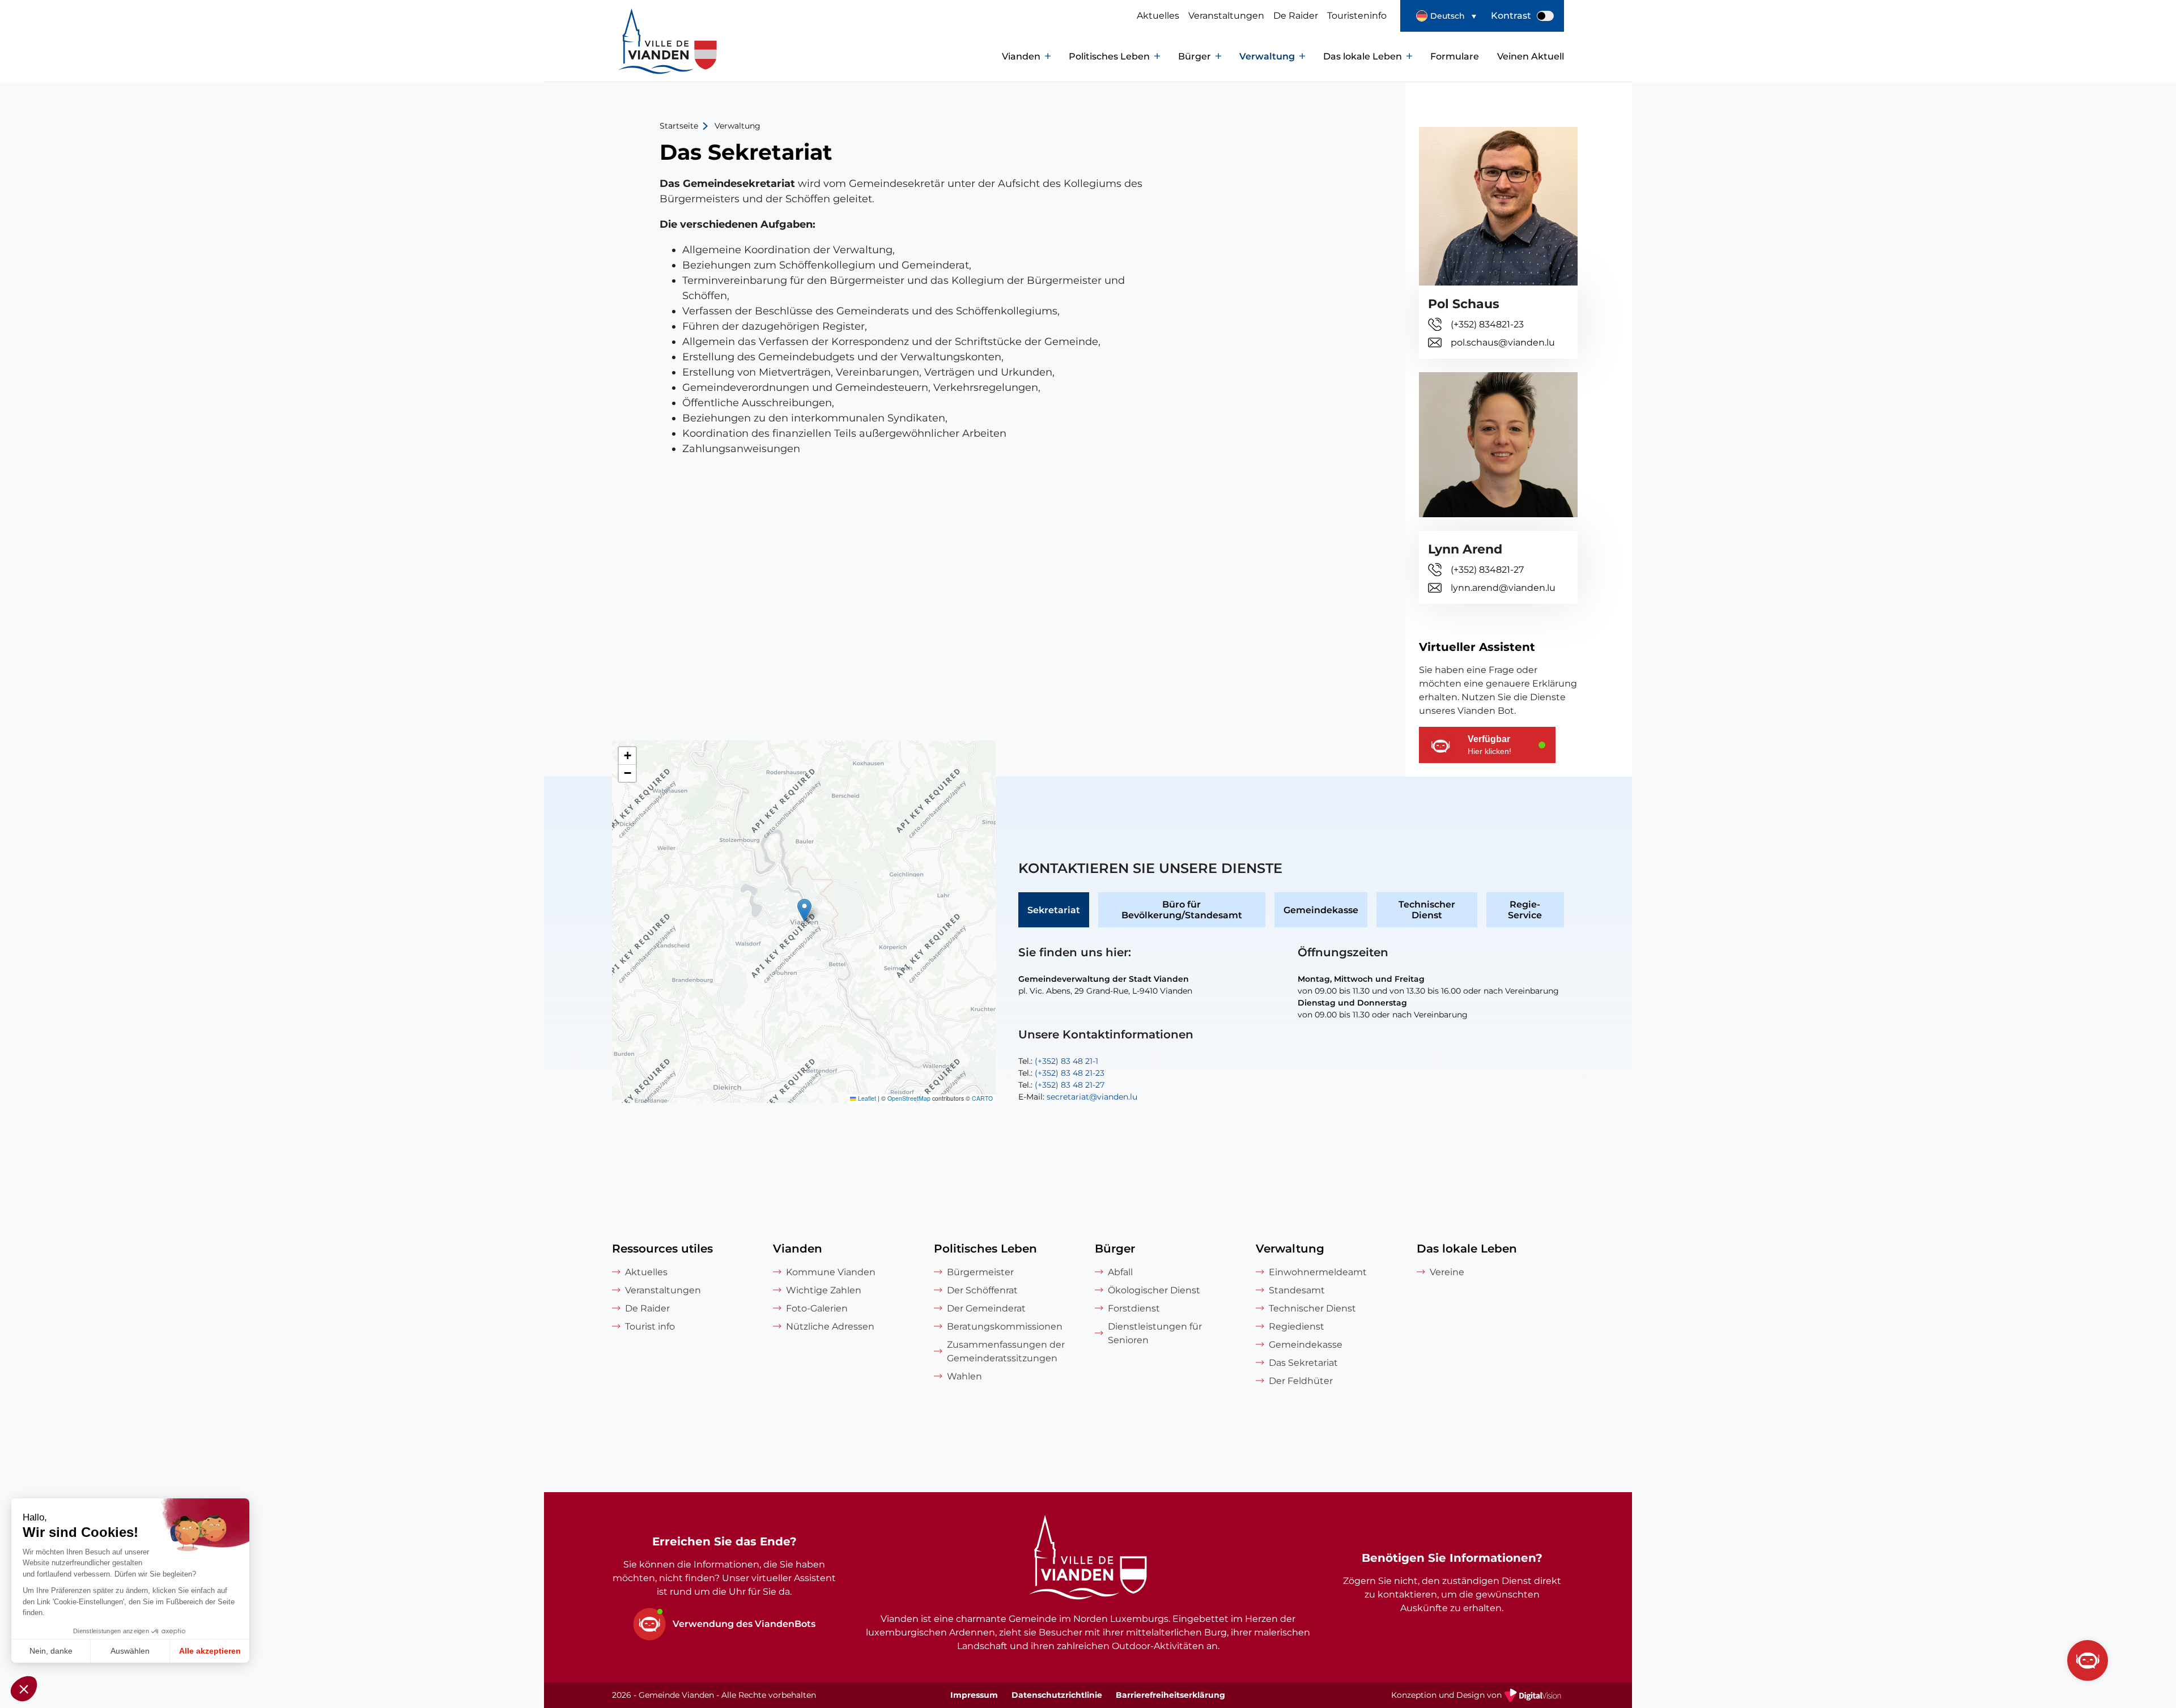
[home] (646, 57)
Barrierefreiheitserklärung (1170, 1695)
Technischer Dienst (1427, 910)
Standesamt (1297, 1290)
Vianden (1021, 56)
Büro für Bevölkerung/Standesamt (1182, 910)
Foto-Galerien (817, 1308)
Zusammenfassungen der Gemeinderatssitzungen (1006, 1351)
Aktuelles (1158, 16)
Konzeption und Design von (1478, 1696)
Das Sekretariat (1303, 1363)
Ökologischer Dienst (1154, 1290)
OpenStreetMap (909, 1098)
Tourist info (650, 1326)
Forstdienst (1134, 1308)
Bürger (1195, 56)
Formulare (1455, 56)
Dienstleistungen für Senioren (1155, 1333)
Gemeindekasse (1321, 910)
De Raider (1296, 16)
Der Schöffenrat (982, 1290)
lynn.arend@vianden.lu (1503, 588)
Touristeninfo (1357, 16)
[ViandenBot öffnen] (2088, 1660)
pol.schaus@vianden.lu (1503, 342)
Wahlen (964, 1376)
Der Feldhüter (1301, 1381)
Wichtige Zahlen (824, 1290)
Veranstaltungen (1226, 16)
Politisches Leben (1109, 56)
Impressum (974, 1695)
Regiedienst (1297, 1326)
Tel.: (1058, 1061)
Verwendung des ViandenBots (744, 1624)
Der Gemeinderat (986, 1308)
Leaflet (866, 1098)
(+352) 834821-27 (1487, 570)
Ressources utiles (662, 1249)
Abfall (1120, 1272)
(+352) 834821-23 (1487, 324)
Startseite (679, 126)
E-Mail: (1078, 1097)
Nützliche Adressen (830, 1326)
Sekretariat (1054, 910)
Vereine (1447, 1272)
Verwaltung (1267, 56)
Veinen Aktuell (1531, 56)
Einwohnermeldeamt (1318, 1272)
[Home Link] (1088, 1559)
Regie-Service (1525, 910)
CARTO (982, 1098)
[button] (1446, 16)
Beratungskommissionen (1005, 1326)
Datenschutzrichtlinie (1057, 1695)
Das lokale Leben (1363, 56)
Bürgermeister (980, 1272)
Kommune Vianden (831, 1272)
